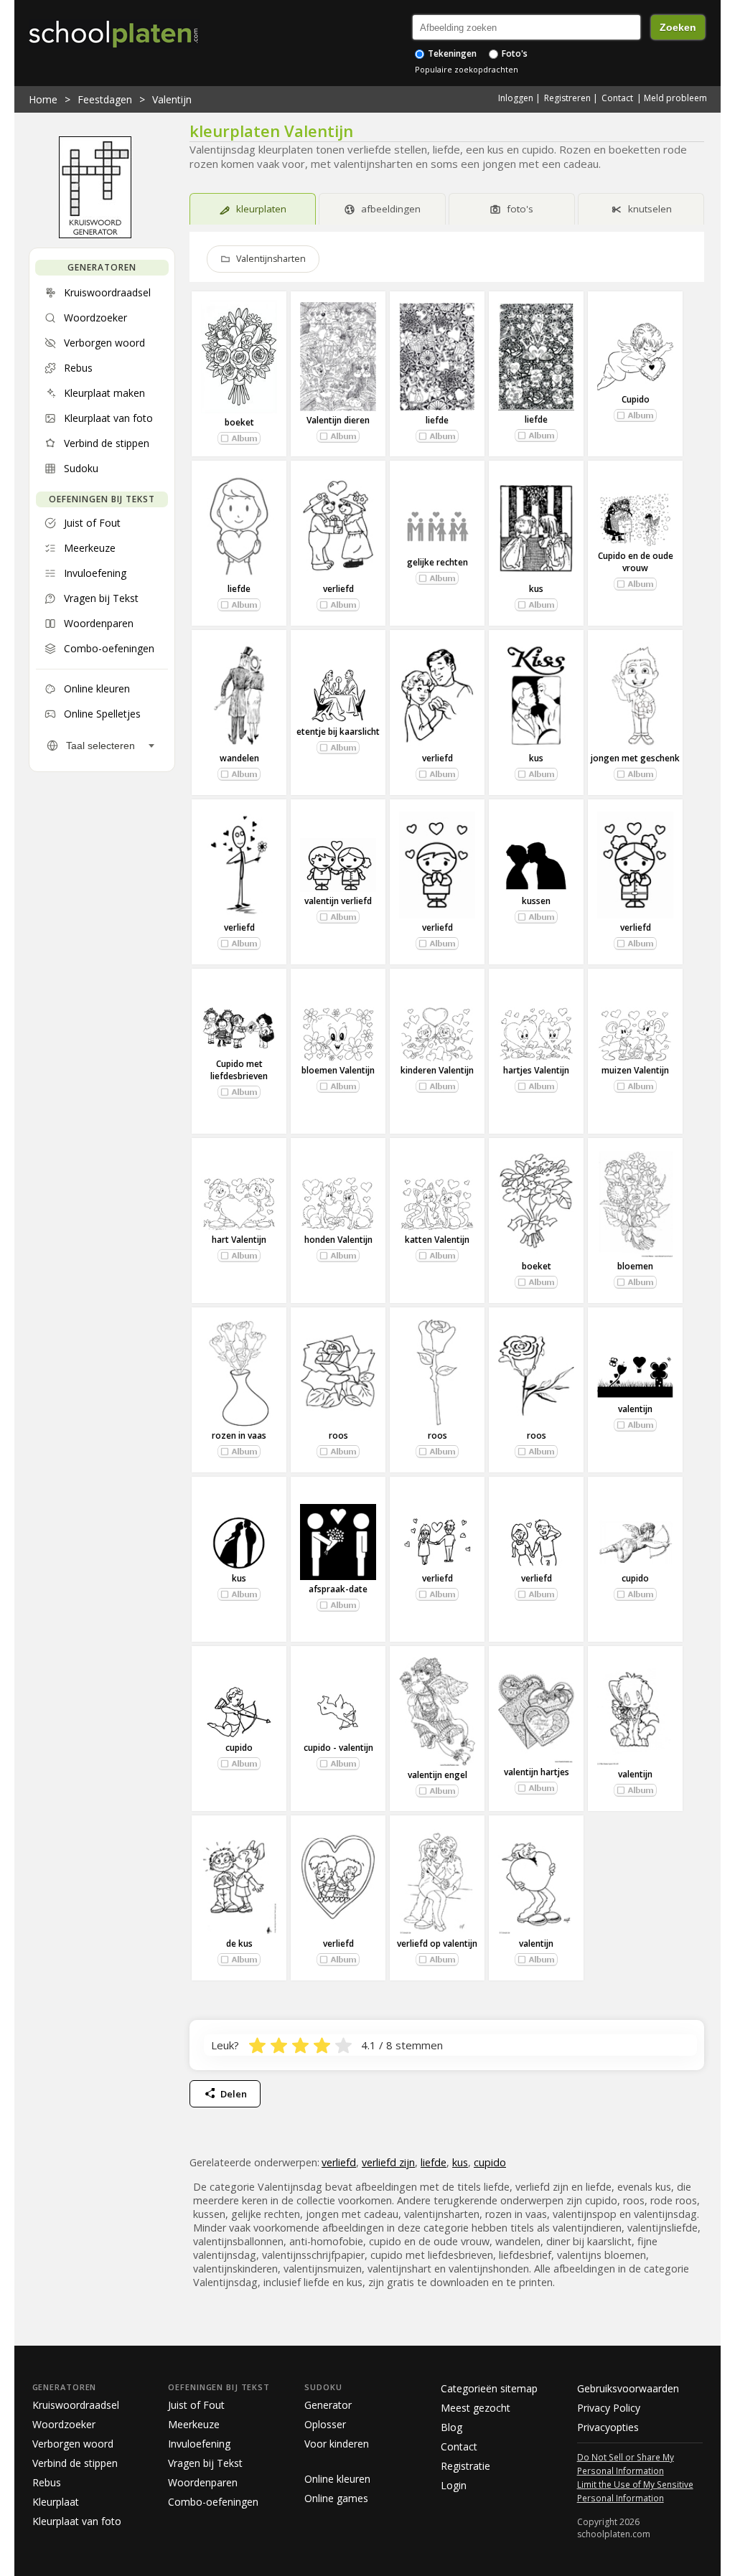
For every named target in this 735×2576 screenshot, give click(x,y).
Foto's (514, 53)
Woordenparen (203, 2482)
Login (454, 2485)
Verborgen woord (73, 2444)
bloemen (635, 1266)
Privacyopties (608, 2427)
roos (338, 1435)
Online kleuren (337, 2479)
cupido (635, 1578)
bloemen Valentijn (338, 1070)
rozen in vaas (239, 1435)
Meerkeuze (194, 2424)
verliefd (338, 589)
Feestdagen (105, 99)
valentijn (635, 1409)
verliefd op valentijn (437, 1943)
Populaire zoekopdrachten (467, 69)
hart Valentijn (239, 1240)
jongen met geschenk (635, 758)
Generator (328, 2405)
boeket (239, 422)
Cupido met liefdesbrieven (239, 1070)
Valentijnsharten (271, 259)
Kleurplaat (56, 2502)
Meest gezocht (476, 2408)
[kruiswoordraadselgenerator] (95, 235)
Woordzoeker (64, 2424)
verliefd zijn (388, 2162)
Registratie (465, 2466)
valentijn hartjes (537, 1772)
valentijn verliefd (338, 901)
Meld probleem (675, 98)
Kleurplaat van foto (77, 2521)
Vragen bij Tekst (205, 2463)
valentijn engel (437, 1775)
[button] (239, 438)
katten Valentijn (437, 1240)
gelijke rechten (437, 562)
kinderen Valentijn (437, 1070)
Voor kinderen (337, 2444)
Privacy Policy (609, 2408)
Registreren (567, 98)
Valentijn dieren (338, 420)
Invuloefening (199, 2444)
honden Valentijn (338, 1240)
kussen (536, 901)
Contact (617, 98)
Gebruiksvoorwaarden (628, 2388)
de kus (239, 1943)
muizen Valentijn (635, 1070)
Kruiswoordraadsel (76, 2405)
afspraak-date (338, 1589)
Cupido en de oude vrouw (636, 562)
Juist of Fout (196, 2405)
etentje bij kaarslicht (338, 732)
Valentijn (172, 99)
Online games (336, 2498)
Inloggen (516, 98)
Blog (451, 2427)
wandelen (239, 758)
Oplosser (325, 2424)
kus (536, 589)
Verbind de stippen (75, 2463)
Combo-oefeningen (213, 2502)
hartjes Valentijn (536, 1070)
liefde (437, 420)
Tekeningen (451, 53)
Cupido (636, 399)
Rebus (47, 2482)
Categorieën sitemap (489, 2388)
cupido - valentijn (338, 1748)
